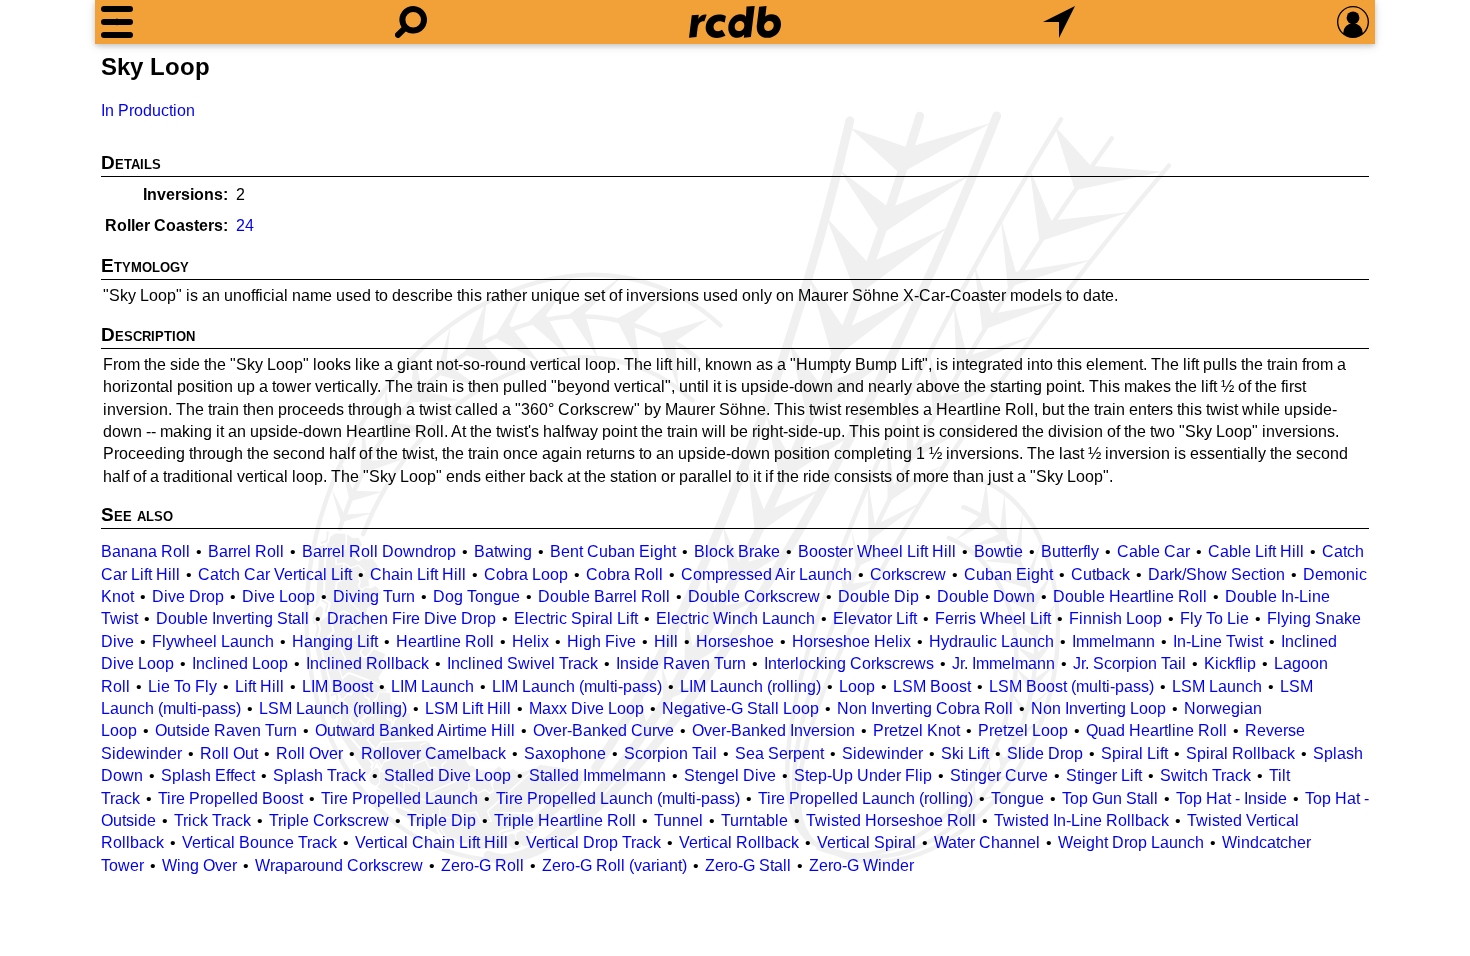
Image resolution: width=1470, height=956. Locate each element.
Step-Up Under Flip (863, 775)
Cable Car (1153, 551)
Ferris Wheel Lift (993, 618)
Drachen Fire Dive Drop (411, 618)
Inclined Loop (240, 663)
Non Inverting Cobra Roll (925, 708)
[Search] (411, 22)
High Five (601, 641)
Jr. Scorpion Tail (1129, 663)
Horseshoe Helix (851, 641)
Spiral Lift (1134, 753)
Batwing (503, 551)
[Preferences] (1353, 22)
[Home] (735, 22)
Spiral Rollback (1240, 753)
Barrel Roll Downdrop (379, 551)
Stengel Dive (730, 775)
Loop (857, 686)
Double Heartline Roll (1130, 596)
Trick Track (212, 820)
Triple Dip (441, 820)
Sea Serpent (779, 753)
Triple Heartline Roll (565, 820)
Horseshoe (735, 641)
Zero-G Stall (748, 865)
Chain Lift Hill (418, 574)
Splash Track (319, 775)
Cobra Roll (624, 574)
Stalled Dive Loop (447, 775)
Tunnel (678, 820)
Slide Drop (1045, 753)
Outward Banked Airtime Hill (415, 730)
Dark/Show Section (1216, 574)
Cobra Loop (526, 574)
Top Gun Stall (1110, 798)
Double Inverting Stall (232, 618)
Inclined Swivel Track (522, 663)
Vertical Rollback (739, 842)
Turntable (754, 820)
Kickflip (1230, 663)
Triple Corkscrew (329, 820)
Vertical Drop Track (593, 842)
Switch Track (1205, 775)
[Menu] (117, 22)
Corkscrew (908, 574)
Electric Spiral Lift (576, 618)
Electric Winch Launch (735, 618)
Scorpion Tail (670, 753)
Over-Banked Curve (603, 730)
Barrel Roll (246, 551)
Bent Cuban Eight (613, 551)
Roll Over (309, 753)
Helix (530, 641)
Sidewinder (882, 753)
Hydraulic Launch (991, 641)
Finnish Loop (1115, 618)
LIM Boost (337, 686)
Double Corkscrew (754, 596)
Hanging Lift (335, 641)
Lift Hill (259, 686)
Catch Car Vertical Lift (275, 574)
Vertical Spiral (866, 842)
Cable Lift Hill (1256, 551)
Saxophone (565, 753)
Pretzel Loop (1023, 730)
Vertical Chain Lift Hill (431, 842)
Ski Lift (965, 753)
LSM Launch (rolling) (333, 708)
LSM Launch (1217, 686)
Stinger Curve (999, 775)
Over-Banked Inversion (773, 730)
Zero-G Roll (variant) (614, 865)
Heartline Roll (445, 641)
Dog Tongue (476, 596)
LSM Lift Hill (468, 708)
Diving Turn (374, 596)
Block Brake (737, 551)
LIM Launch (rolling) (750, 686)
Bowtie (998, 551)
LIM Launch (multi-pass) (577, 686)
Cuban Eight (1008, 574)
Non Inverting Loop (1098, 708)
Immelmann (1113, 641)
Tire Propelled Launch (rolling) (865, 798)
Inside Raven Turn (681, 663)
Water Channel (987, 842)
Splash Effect (208, 775)
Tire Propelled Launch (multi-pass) (618, 798)
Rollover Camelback (433, 753)
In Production (148, 110)
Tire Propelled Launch (399, 798)
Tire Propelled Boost (230, 798)
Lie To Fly (182, 686)
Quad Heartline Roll (1156, 730)
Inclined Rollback (367, 663)
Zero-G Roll (482, 865)
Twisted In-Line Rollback (1081, 820)
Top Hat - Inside (1231, 798)
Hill (666, 641)
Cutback (1100, 574)
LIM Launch (432, 686)
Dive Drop (188, 596)
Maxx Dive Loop (586, 708)
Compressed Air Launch (766, 574)
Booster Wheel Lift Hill (877, 551)
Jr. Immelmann (1003, 663)
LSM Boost (932, 686)
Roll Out (229, 753)
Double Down (986, 596)
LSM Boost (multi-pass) (1071, 686)
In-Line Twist (1218, 641)
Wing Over (199, 865)
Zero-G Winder (861, 865)
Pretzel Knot (916, 730)
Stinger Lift (1104, 775)
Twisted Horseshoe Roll (891, 820)
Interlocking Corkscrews (849, 663)
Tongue (1017, 798)
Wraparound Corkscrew (339, 865)
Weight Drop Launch (1131, 842)
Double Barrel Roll (604, 596)
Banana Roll (145, 551)
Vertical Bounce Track (259, 842)
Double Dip (878, 596)
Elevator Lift (875, 618)
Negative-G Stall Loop (740, 708)
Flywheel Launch (213, 641)
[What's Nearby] (1059, 22)
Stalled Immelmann (597, 775)
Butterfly (1070, 551)
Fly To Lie (1214, 618)
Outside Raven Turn (226, 730)
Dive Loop (278, 596)
